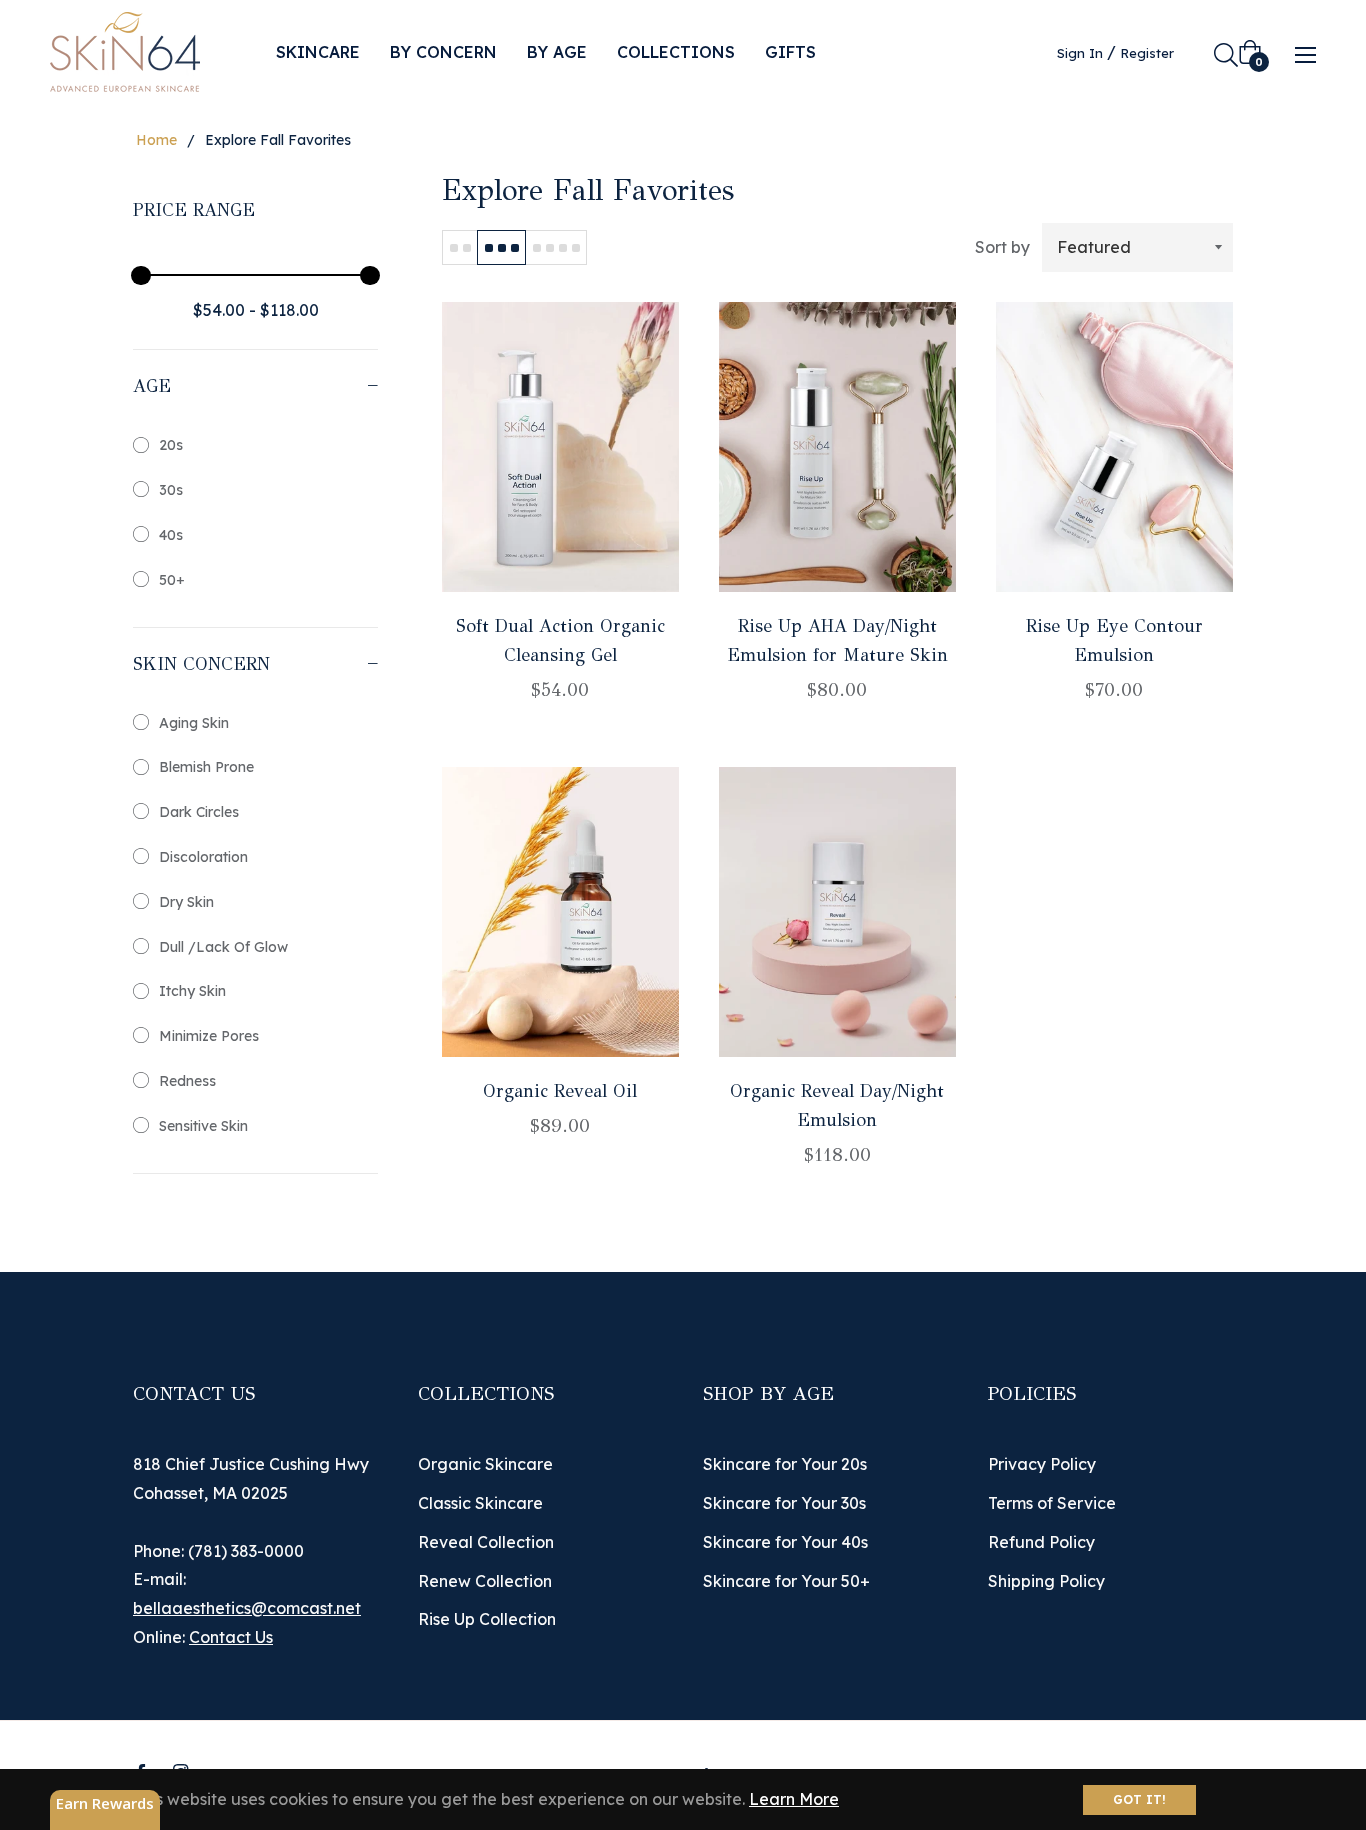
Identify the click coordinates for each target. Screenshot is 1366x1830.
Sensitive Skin (203, 1126)
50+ (172, 580)
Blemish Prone (206, 767)
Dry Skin (186, 902)
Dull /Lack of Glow (223, 947)
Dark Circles (199, 812)
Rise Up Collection (487, 1619)
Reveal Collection (486, 1542)
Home (156, 140)
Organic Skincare (485, 1464)
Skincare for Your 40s (785, 1542)
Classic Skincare (480, 1503)
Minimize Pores (209, 1036)
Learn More (794, 1799)
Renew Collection (485, 1581)
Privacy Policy (1042, 1464)
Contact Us (231, 1637)
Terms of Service (1052, 1503)
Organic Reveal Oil (560, 1091)
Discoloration (203, 857)
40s (171, 535)
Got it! (1139, 1799)
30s (171, 490)
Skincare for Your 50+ (786, 1581)
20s (171, 445)
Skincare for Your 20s (785, 1464)
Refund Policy (1041, 1542)
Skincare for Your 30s (784, 1503)
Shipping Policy (1046, 1581)
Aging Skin (194, 723)
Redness (187, 1081)
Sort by (1002, 247)
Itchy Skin (192, 991)
